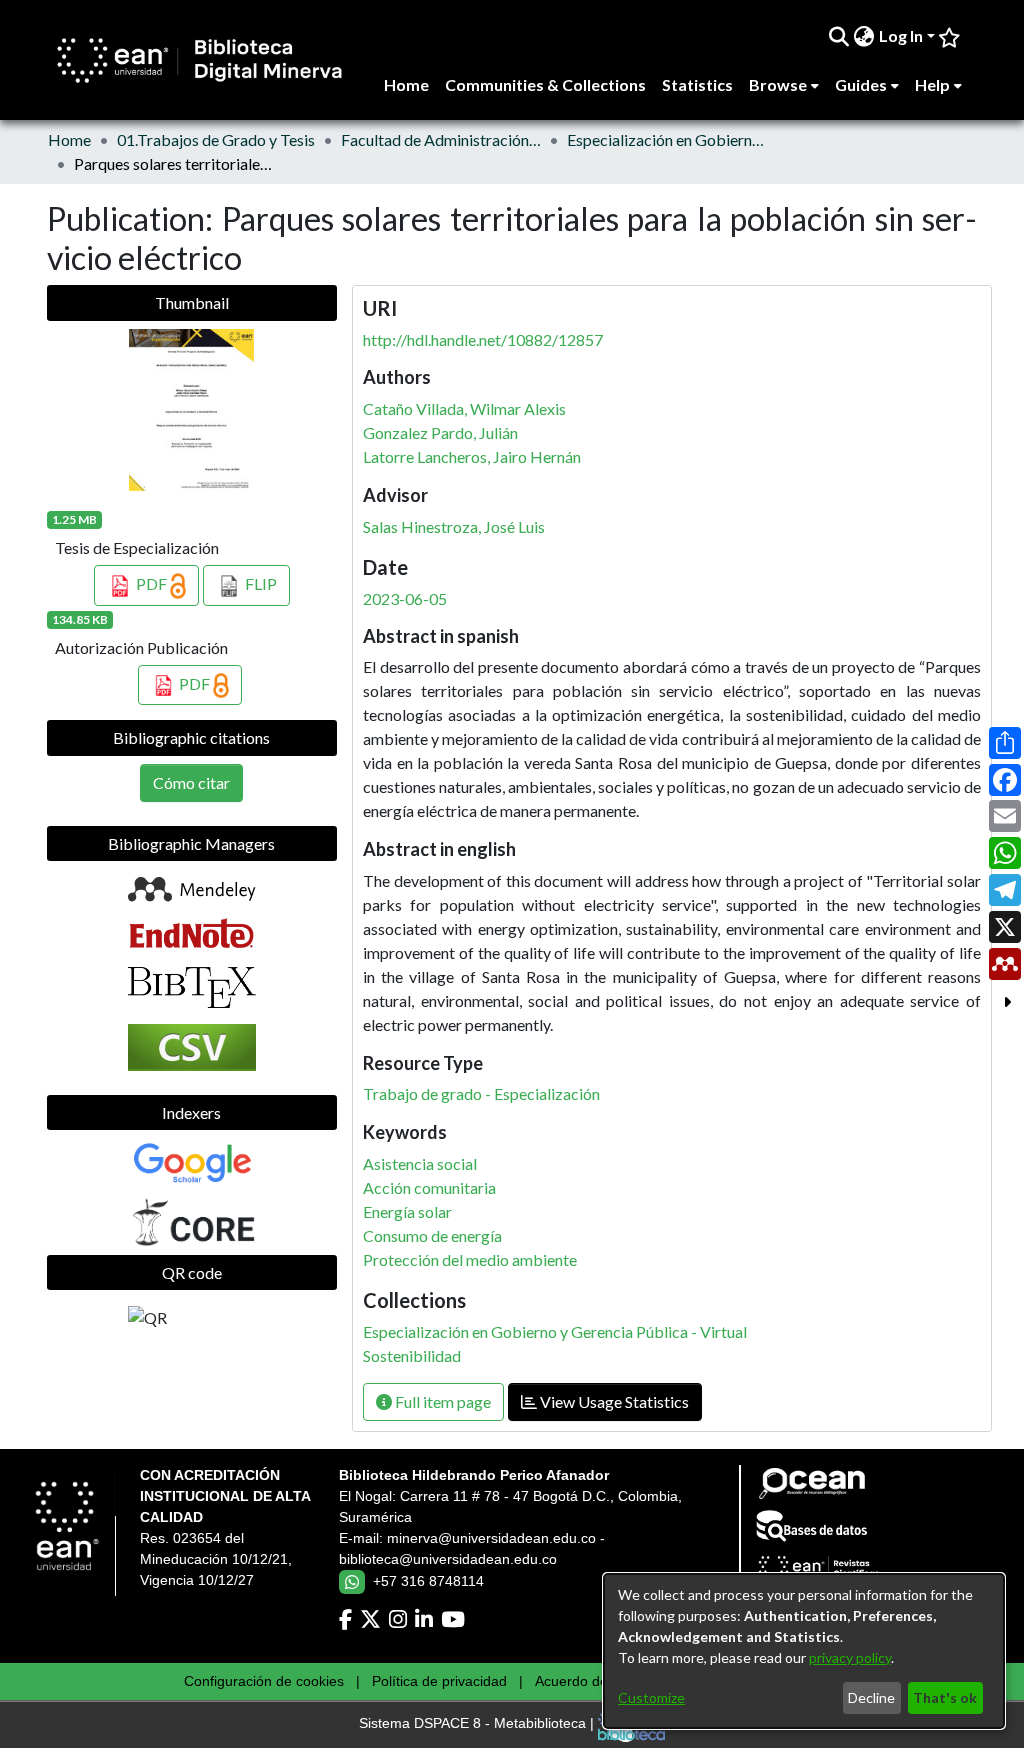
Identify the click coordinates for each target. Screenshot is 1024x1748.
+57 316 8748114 (428, 1581)
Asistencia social (420, 1163)
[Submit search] (839, 36)
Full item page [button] (441, 1401)
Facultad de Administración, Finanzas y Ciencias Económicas (441, 139)
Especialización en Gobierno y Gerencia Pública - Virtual (667, 139)
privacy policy (850, 1657)
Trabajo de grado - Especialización (481, 1093)
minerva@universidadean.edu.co (491, 1538)
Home (69, 139)
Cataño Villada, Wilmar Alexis (464, 408)
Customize (651, 1697)
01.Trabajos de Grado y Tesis (216, 139)
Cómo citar (191, 782)
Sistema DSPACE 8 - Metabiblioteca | (478, 1724)
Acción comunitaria (429, 1187)
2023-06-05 (405, 598)
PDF (151, 583)
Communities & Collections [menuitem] (545, 84)
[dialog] (804, 1651)
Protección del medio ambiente (470, 1259)
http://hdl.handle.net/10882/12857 (483, 339)
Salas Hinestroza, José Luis (454, 526)
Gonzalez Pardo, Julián (440, 432)
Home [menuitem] (406, 84)
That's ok (945, 1697)
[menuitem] (864, 36)
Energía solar (407, 1211)
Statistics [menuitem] (697, 84)
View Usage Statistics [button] (613, 1401)
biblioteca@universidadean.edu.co (448, 1559)
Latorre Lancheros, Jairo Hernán (472, 456)
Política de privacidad (439, 1681)
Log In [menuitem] (901, 35)
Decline (871, 1697)
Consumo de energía (432, 1235)
